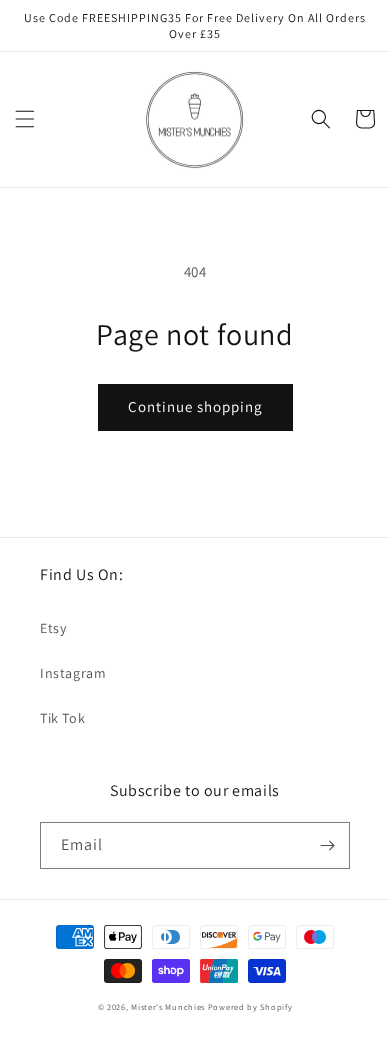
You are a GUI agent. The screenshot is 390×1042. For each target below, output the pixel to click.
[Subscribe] (327, 845)
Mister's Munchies (168, 1006)
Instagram (73, 673)
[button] (25, 119)
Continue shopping (195, 406)
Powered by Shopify (250, 1006)
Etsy (53, 628)
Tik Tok (62, 718)
